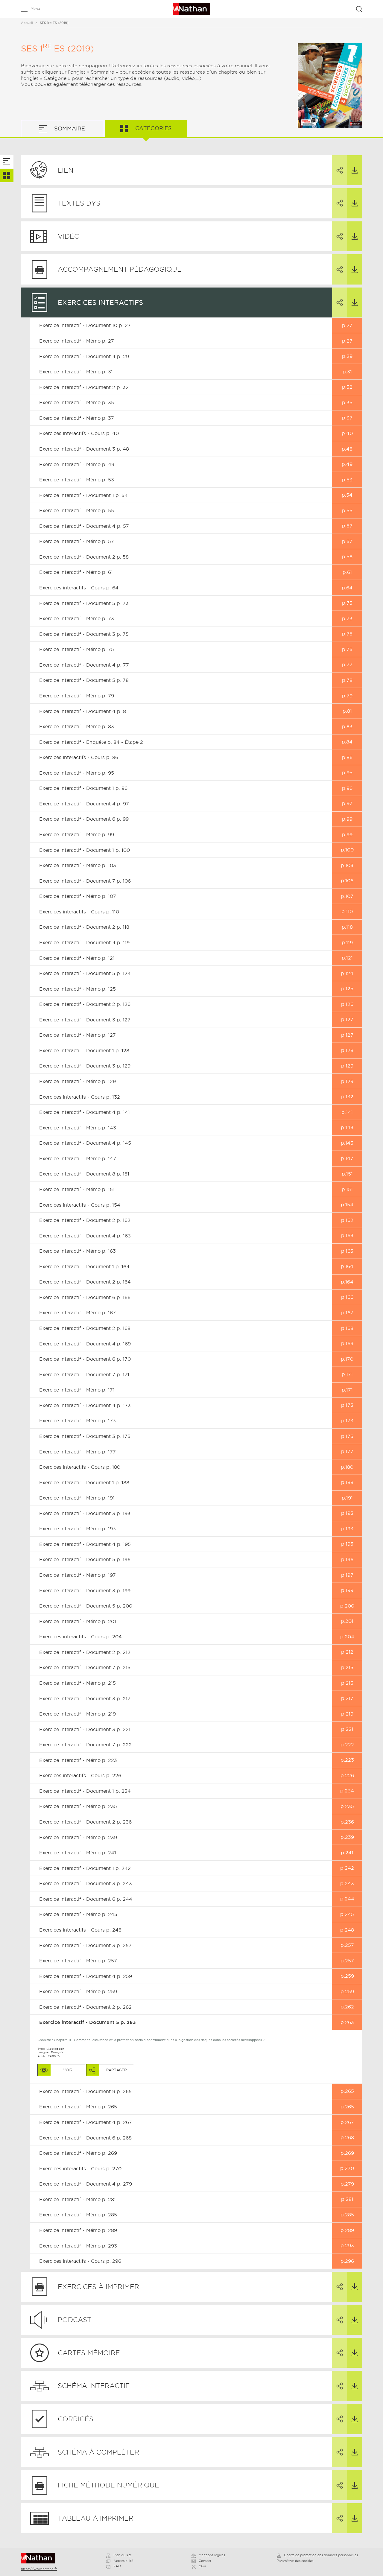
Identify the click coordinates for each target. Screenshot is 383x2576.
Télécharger (355, 170)
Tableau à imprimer (96, 2518)
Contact (205, 2561)
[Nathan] (40, 2558)
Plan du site (123, 2555)
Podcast (75, 2320)
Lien (66, 170)
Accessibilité (123, 2561)
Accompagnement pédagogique (120, 269)
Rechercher (359, 9)
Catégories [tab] (153, 128)
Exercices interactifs (100, 302)
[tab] (7, 162)
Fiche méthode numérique (108, 2485)
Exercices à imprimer (98, 2287)
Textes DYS (79, 203)
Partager (340, 170)
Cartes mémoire (89, 2353)
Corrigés (76, 2419)
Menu (35, 9)
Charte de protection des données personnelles (321, 2555)
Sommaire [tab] (69, 129)
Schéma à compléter (98, 2452)
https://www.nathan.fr (39, 2569)
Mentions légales (212, 2555)
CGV (202, 2566)
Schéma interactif (94, 2386)
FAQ (117, 2566)
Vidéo (69, 236)
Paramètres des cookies (295, 2561)
